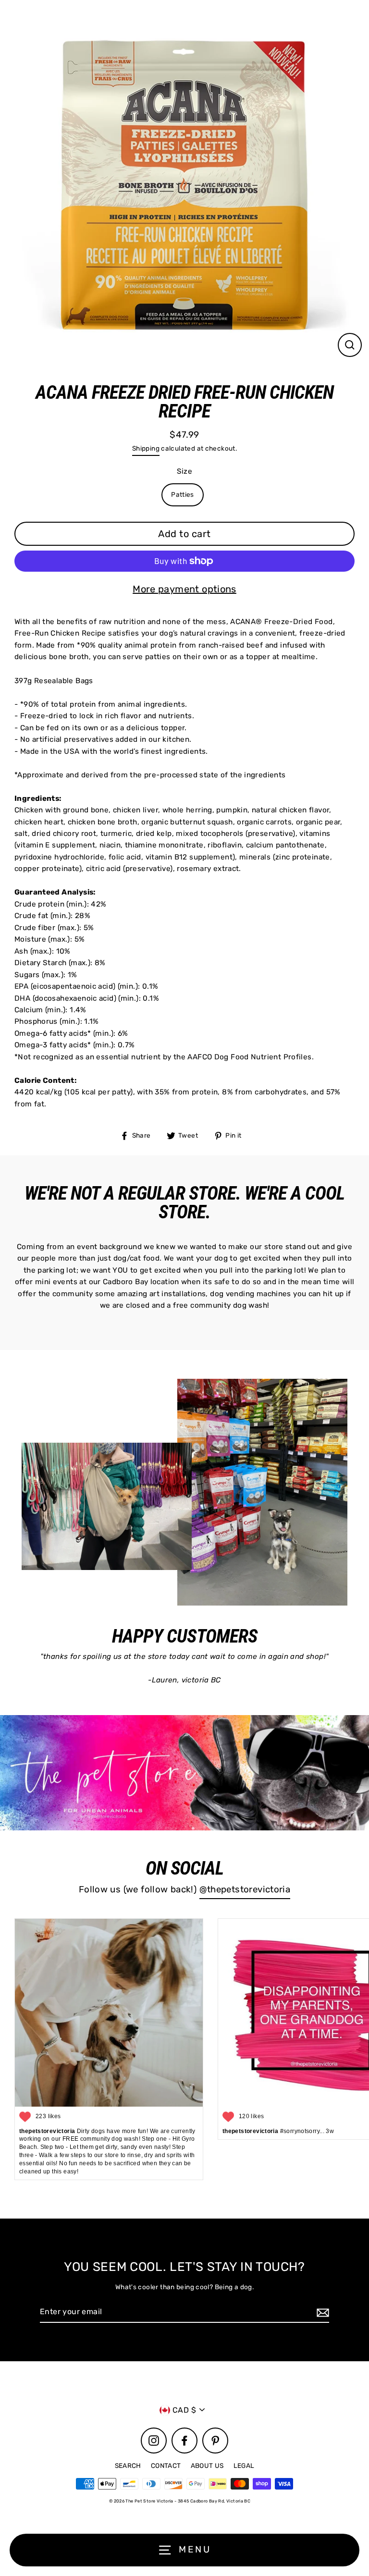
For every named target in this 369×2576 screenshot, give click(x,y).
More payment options (184, 589)
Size (185, 471)
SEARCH (128, 2466)
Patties (183, 494)
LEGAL (244, 2466)
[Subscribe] (321, 2312)
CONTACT (166, 2466)
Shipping (146, 448)
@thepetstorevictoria (245, 1889)
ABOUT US (207, 2466)
